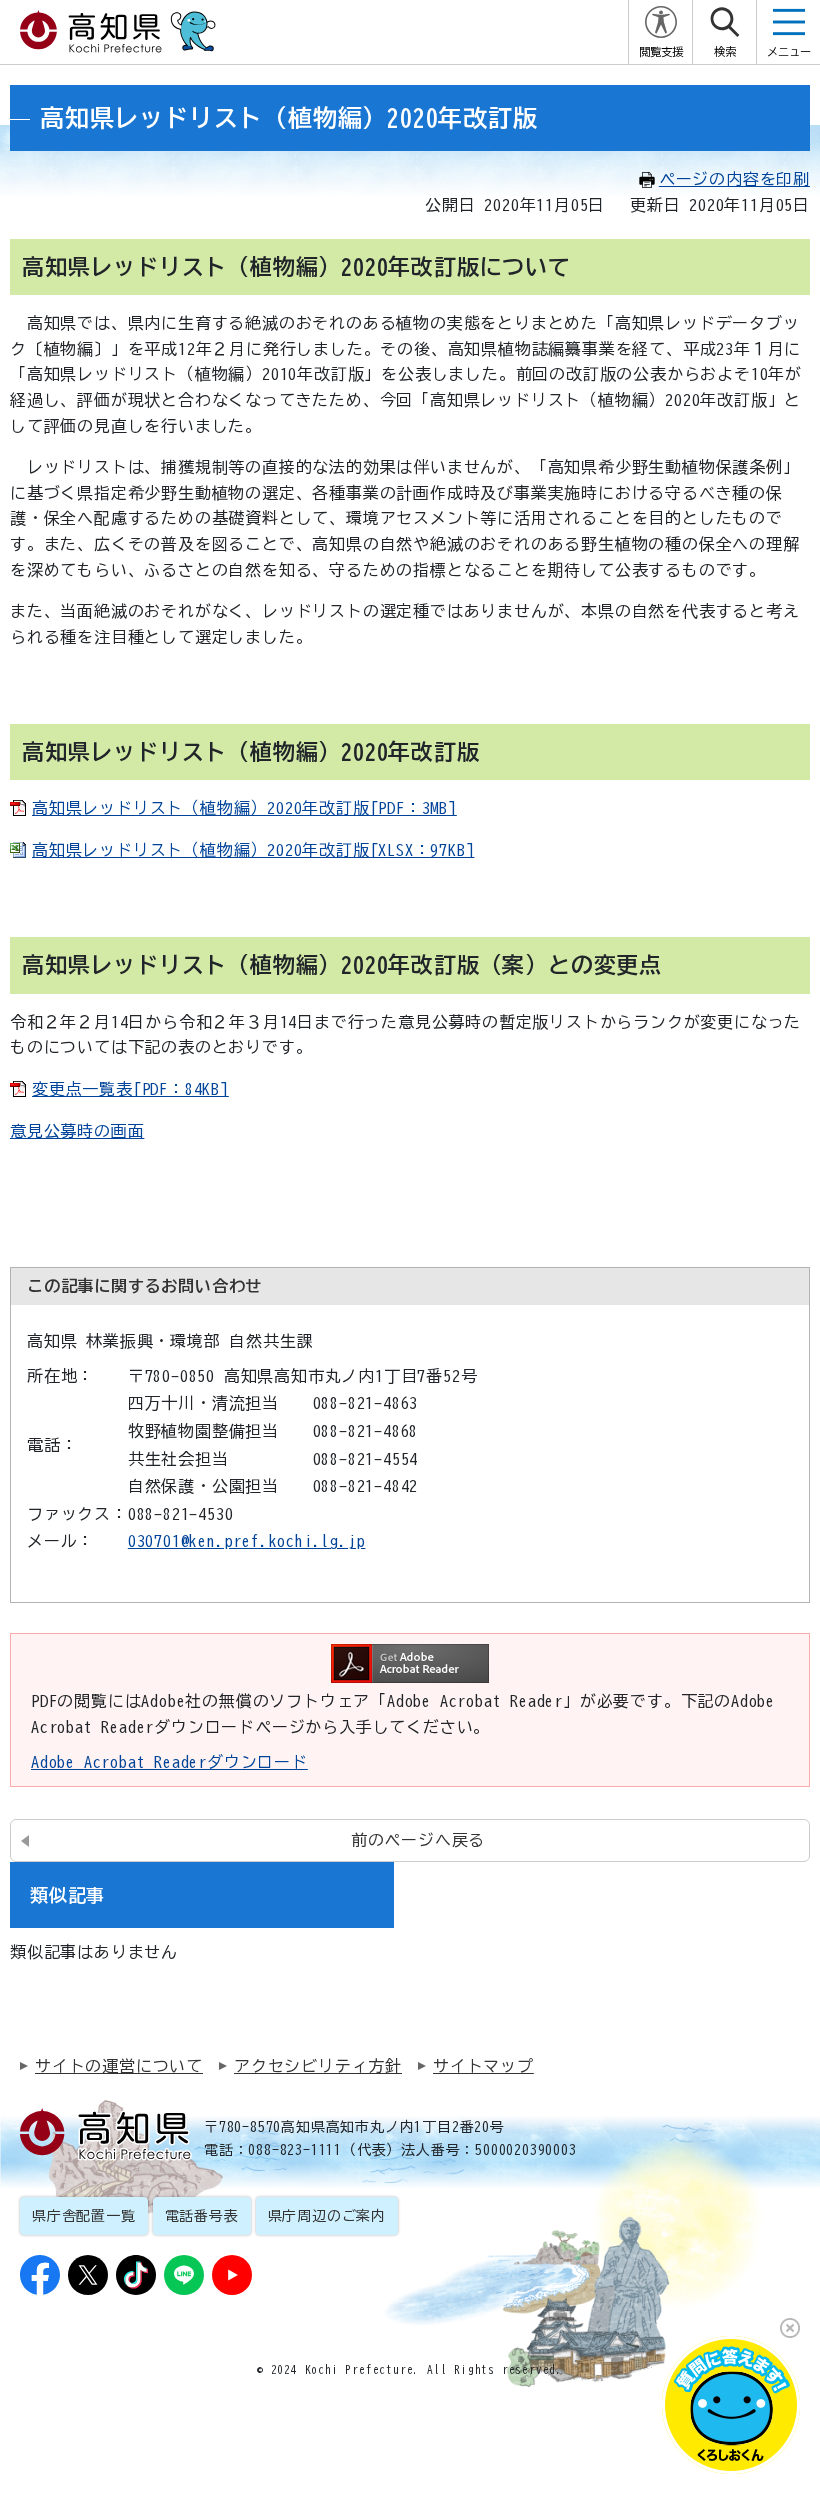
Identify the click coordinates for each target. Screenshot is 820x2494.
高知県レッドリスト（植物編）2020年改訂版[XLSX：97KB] (253, 850)
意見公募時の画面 (77, 1131)
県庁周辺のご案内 (327, 2216)
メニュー (789, 51)
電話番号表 (202, 2216)
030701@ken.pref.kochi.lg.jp (247, 1541)
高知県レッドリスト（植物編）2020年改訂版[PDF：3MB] (244, 808)
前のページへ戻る (418, 1840)
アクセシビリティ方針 (318, 2066)
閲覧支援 (661, 51)
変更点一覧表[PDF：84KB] (130, 1089)
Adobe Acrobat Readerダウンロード (169, 1762)
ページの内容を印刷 (734, 179)
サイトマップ (483, 2066)
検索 (725, 51)
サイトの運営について (119, 2066)
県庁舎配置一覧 (84, 2216)
